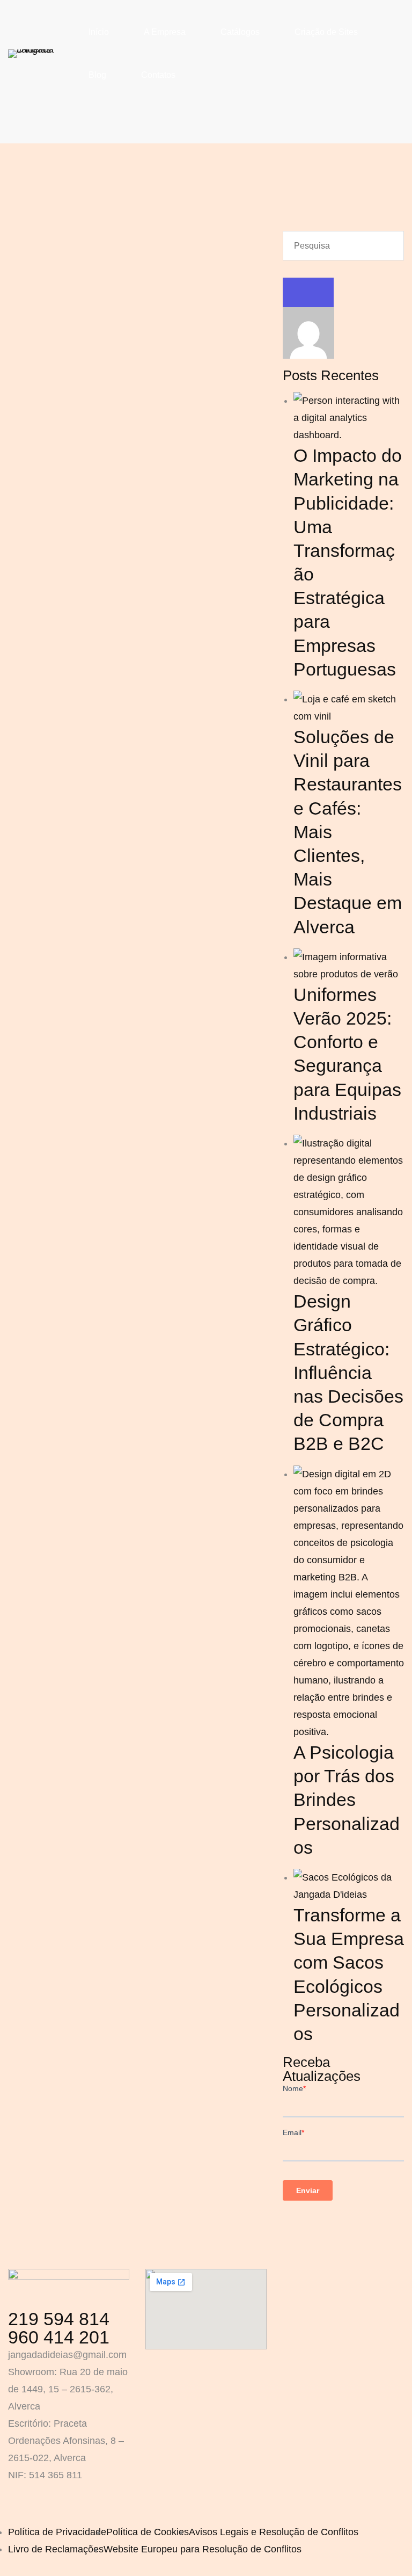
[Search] (308, 292)
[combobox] (343, 246)
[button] (286, 2228)
